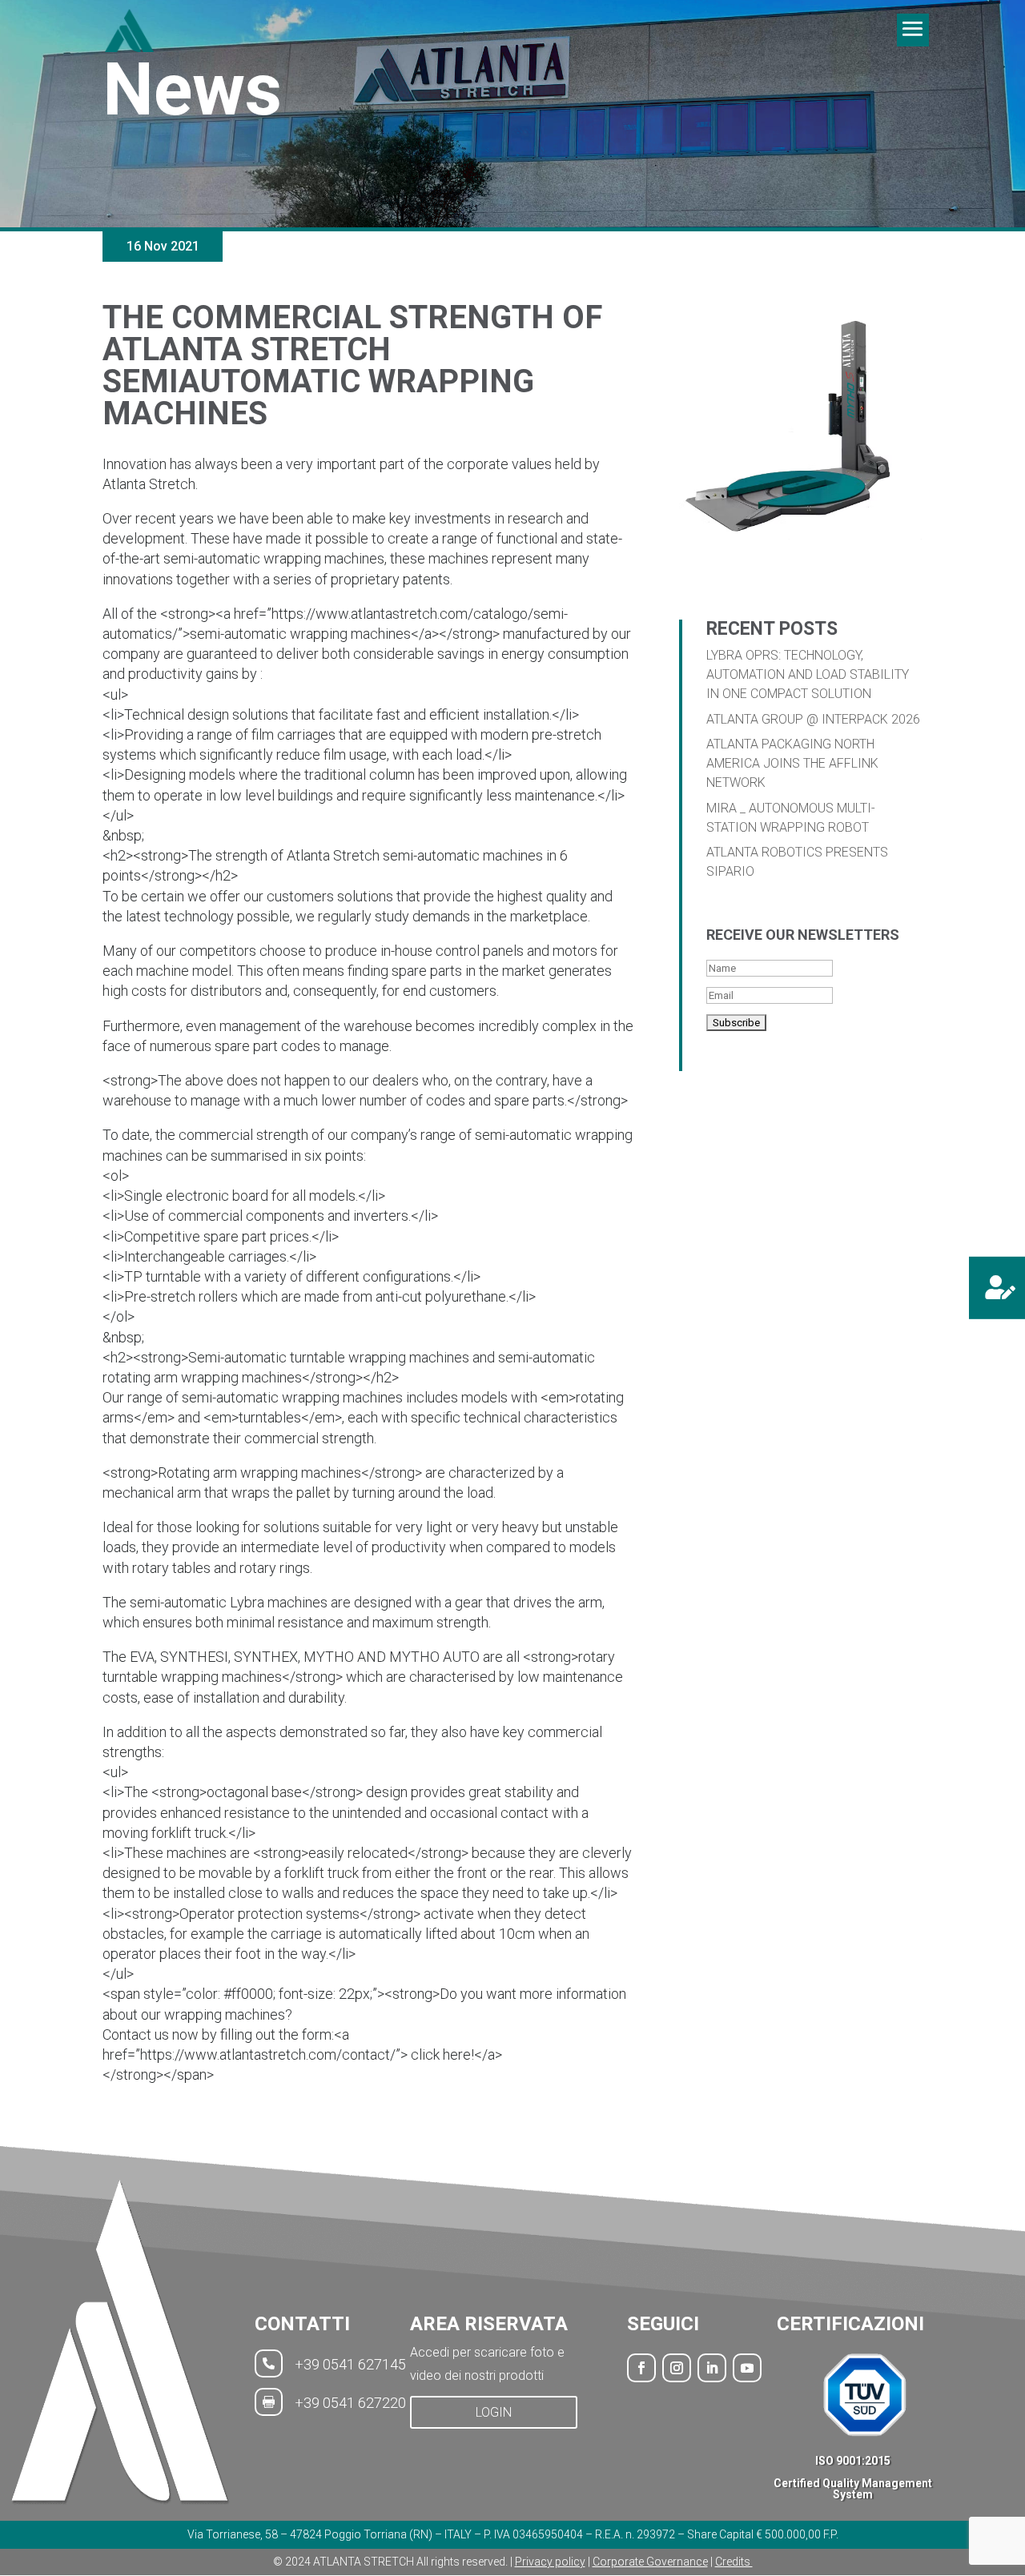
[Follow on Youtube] (747, 2368)
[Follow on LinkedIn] (712, 2368)
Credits (734, 2562)
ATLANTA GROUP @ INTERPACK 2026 (813, 719)
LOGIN (494, 2412)
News (192, 90)
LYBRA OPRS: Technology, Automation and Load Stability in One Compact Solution (808, 674)
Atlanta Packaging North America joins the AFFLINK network (792, 763)
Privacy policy (550, 2562)
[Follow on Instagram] (677, 2368)
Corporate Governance (650, 2562)
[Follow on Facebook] (641, 2368)
